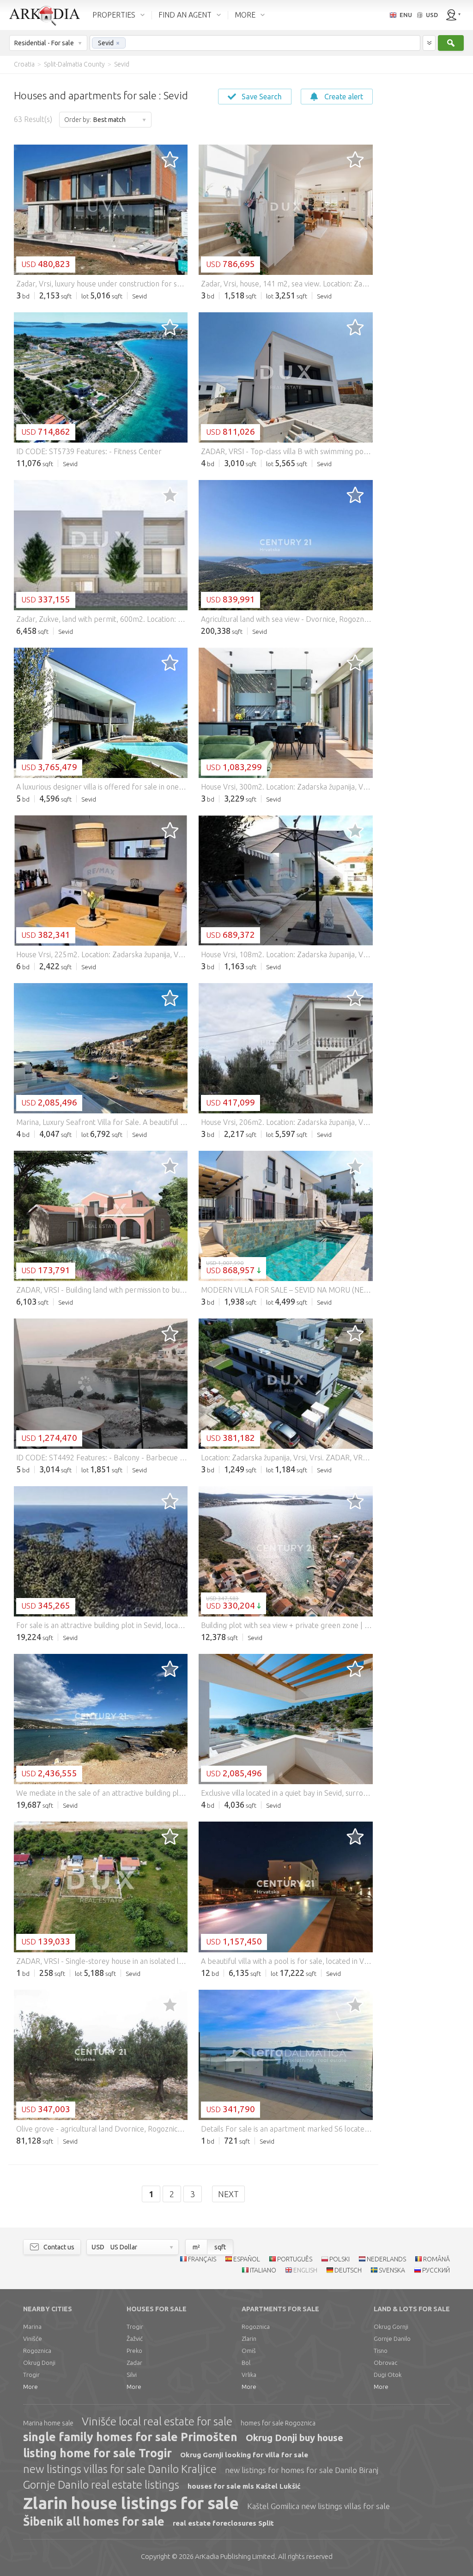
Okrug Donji (39, 2363)
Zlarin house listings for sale (131, 2503)
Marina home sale (48, 2423)
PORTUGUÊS (295, 2259)
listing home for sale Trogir (97, 2453)
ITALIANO (263, 2270)
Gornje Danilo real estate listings (101, 2485)
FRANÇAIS (202, 2259)
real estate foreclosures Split (223, 2523)
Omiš (249, 2351)
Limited (235, 2556)
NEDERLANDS (386, 2259)
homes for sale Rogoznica (278, 2423)
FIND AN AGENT (185, 15)
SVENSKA (392, 2270)
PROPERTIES (114, 15)
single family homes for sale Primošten (130, 2437)
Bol (246, 2363)
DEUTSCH (348, 2270)
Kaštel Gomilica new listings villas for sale (318, 2506)
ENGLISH (305, 2270)
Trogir (31, 2375)
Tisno (381, 2351)
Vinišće (33, 2339)
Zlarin (249, 2339)
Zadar (134, 2363)
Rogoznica (37, 2351)
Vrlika (249, 2375)
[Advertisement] (422, 213)
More (30, 2387)
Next (228, 2194)
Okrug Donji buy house (294, 2438)
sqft (220, 2247)
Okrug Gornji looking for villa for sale (244, 2455)
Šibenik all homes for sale (94, 2521)
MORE (245, 15)
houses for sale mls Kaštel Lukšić (244, 2486)
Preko (134, 2351)
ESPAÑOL (247, 2259)
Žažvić (135, 2339)
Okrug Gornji (391, 2327)
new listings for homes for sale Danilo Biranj (302, 2470)
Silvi (132, 2375)
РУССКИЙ (436, 2270)
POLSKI (340, 2259)
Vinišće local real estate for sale (157, 2421)
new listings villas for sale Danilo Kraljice (120, 2469)
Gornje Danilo (392, 2339)
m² (196, 2247)
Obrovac (385, 2363)
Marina (32, 2327)
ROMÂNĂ (437, 2259)
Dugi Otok (388, 2375)
